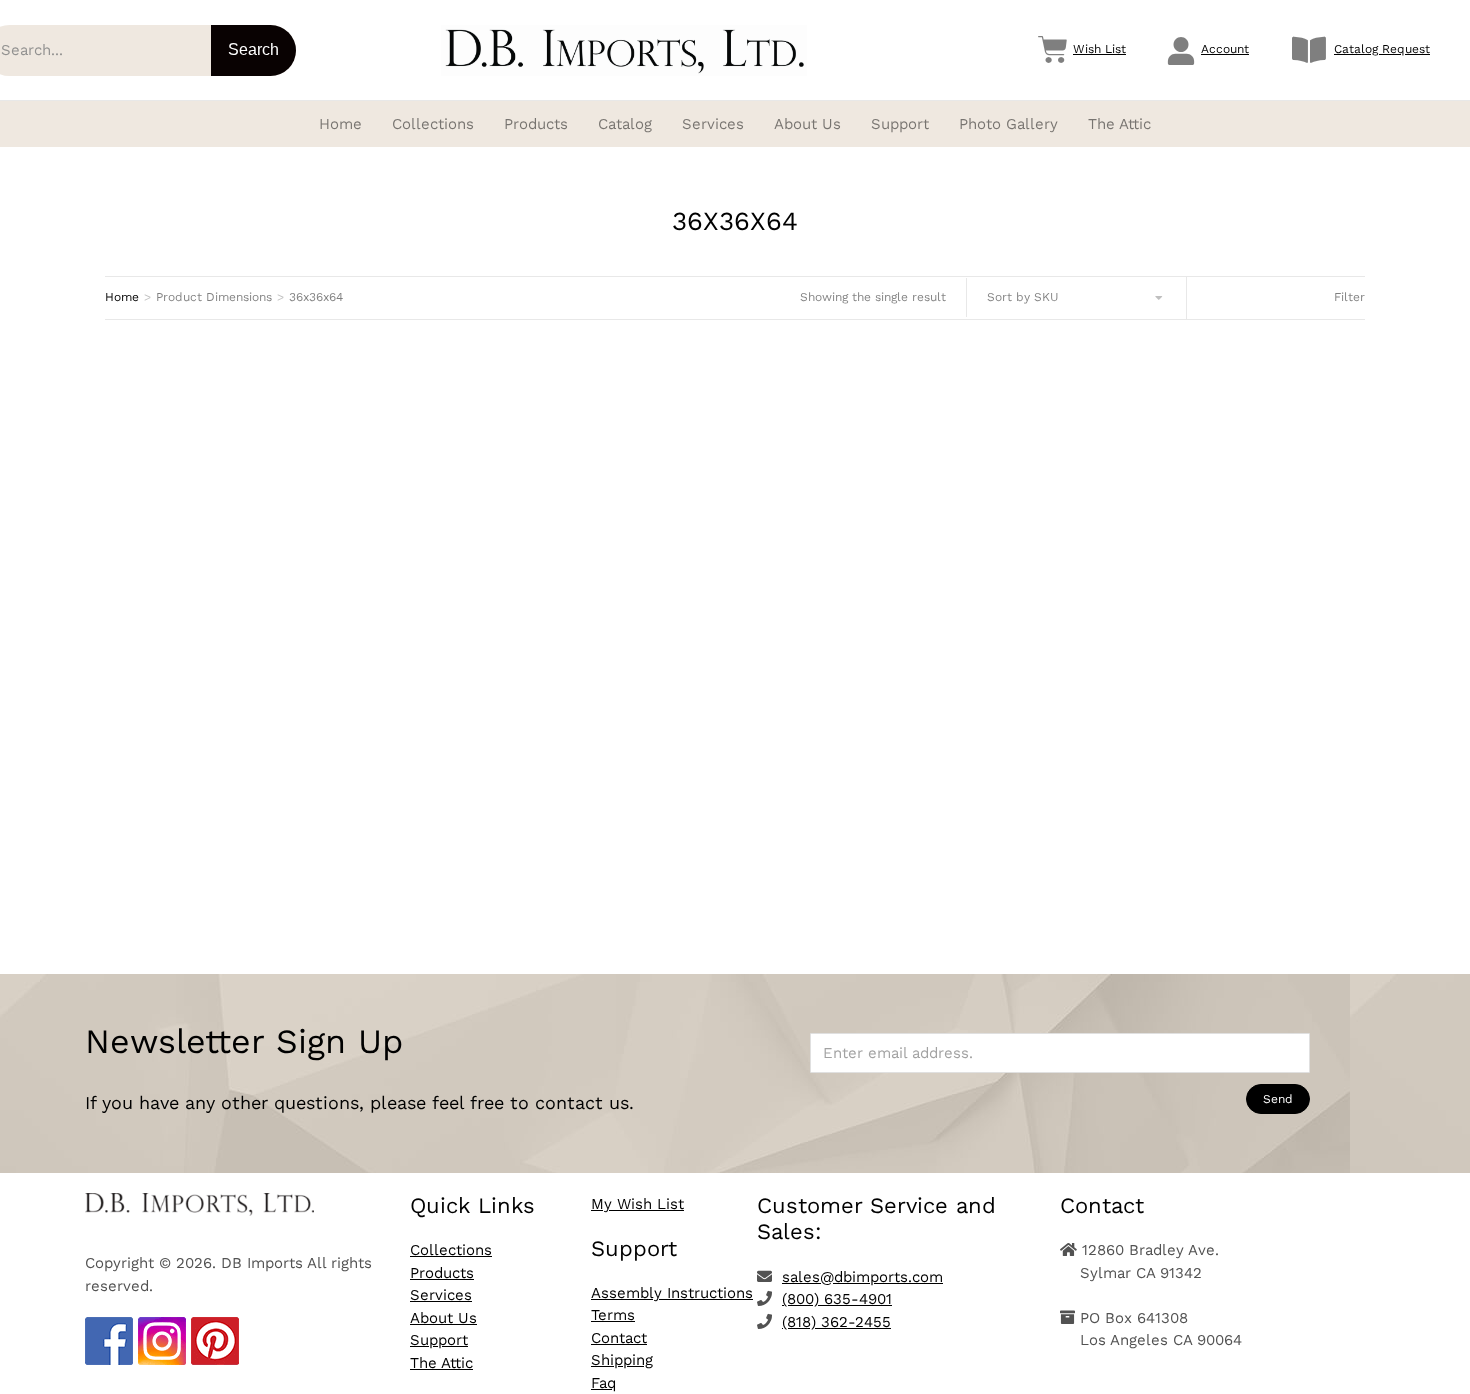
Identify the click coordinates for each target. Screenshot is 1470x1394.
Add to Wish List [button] (302, 879)
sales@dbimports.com (862, 1277)
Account (1225, 49)
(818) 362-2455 (836, 1322)
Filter (1349, 297)
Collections (451, 1250)
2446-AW (301, 808)
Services (441, 1295)
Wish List (1099, 49)
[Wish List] (1053, 50)
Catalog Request (1382, 49)
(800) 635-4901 (837, 1299)
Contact (619, 1338)
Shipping (622, 1360)
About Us (443, 1318)
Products (442, 1273)
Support (439, 1340)
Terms (613, 1315)
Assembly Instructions (672, 1293)
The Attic (441, 1363)
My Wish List (637, 1204)
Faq (603, 1383)
